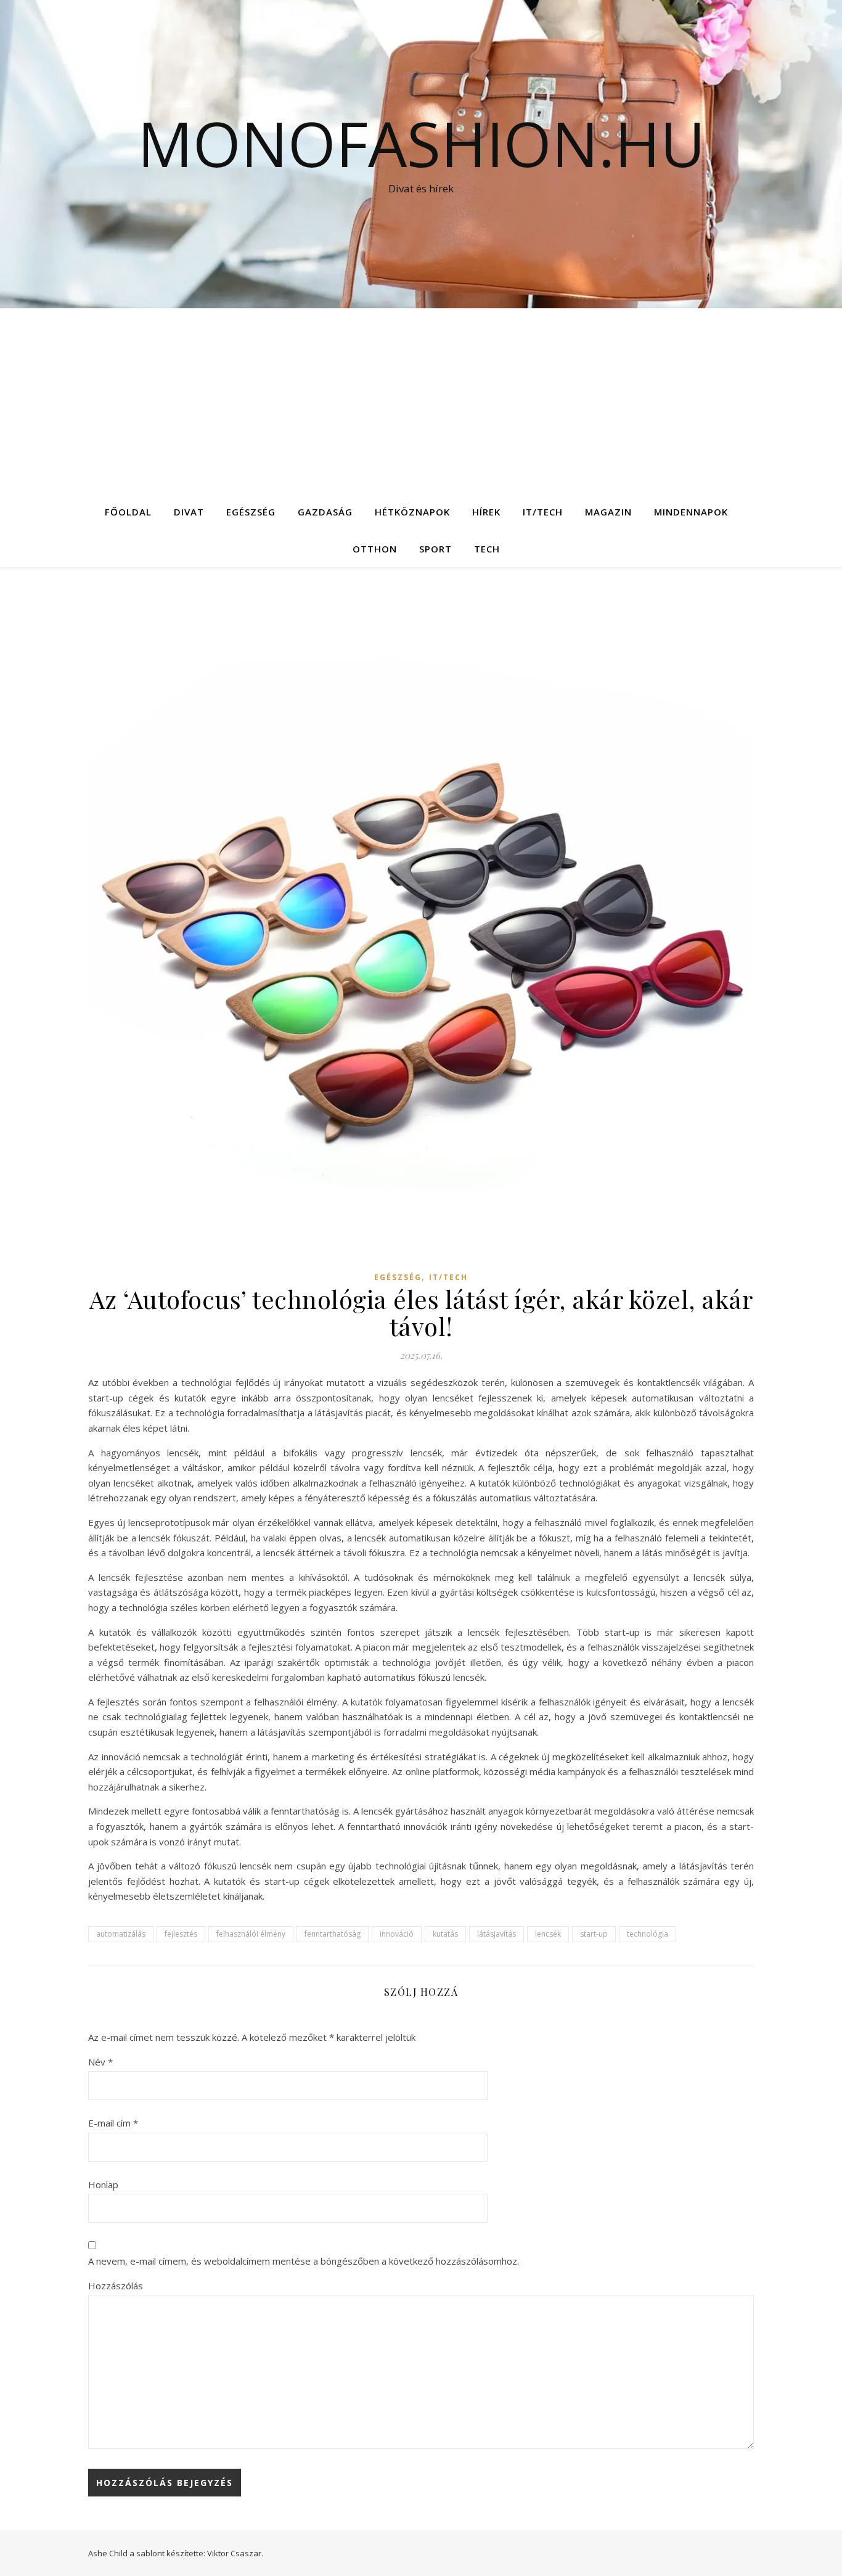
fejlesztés (181, 1934)
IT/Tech (543, 512)
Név (100, 2062)
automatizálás (121, 1934)
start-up (594, 1934)
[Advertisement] (421, 401)
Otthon (375, 549)
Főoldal (128, 512)
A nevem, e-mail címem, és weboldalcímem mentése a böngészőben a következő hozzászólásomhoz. (304, 2261)
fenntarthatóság (333, 1934)
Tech (487, 549)
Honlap (103, 2184)
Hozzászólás (116, 2286)
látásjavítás (497, 1934)
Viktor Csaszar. (235, 2553)
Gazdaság (325, 512)
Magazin (608, 512)
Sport (435, 549)
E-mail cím (113, 2123)
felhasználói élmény (251, 1934)
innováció (397, 1934)
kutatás (445, 1934)
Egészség (251, 512)
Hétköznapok (412, 512)
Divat (189, 512)
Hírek (486, 512)
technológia (648, 1934)
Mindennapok (691, 512)
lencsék (548, 1934)
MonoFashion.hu (421, 143)
